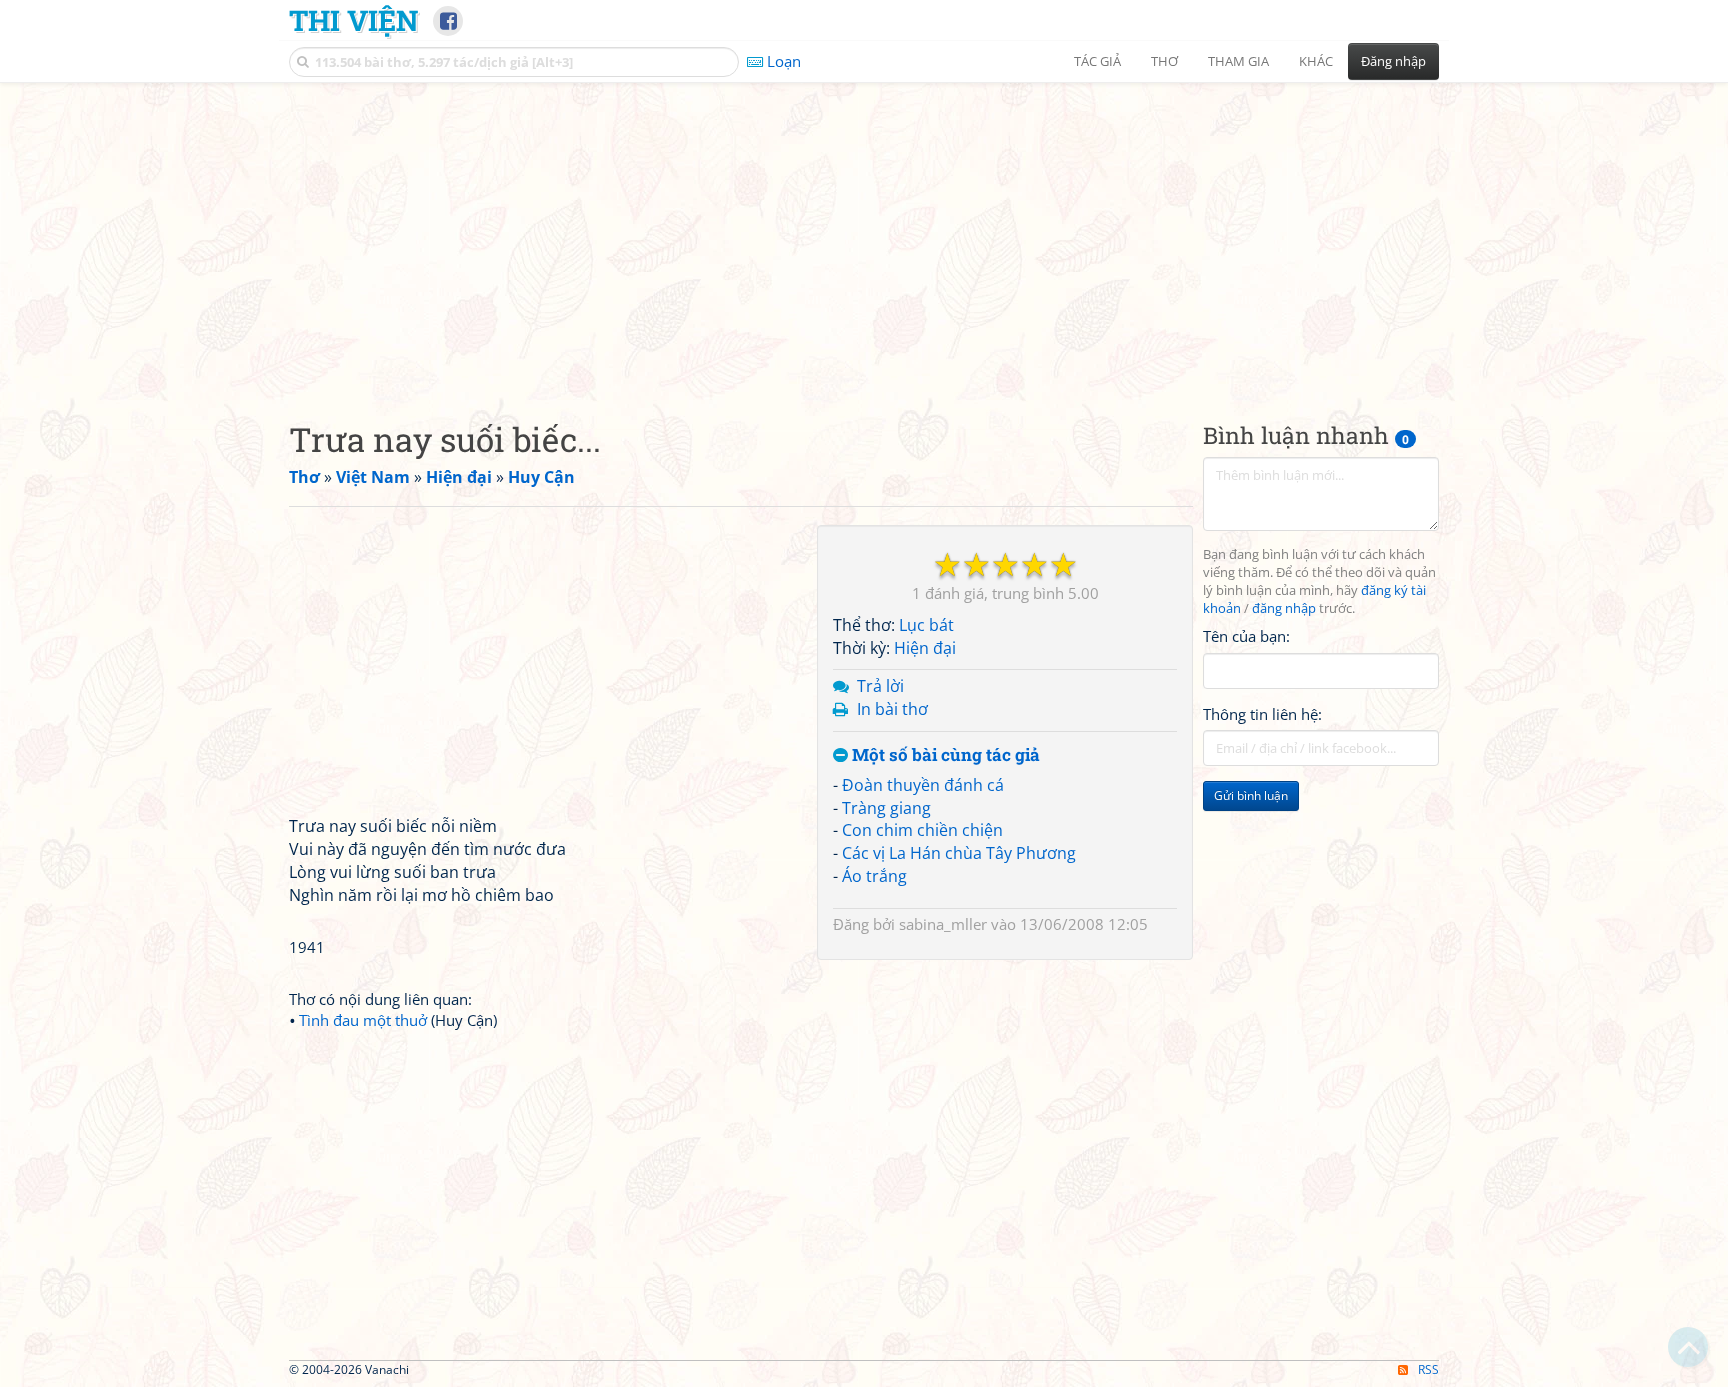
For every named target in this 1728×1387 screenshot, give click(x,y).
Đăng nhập (1393, 61)
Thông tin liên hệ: (1262, 714)
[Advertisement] (864, 235)
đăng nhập (1284, 608)
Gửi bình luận (1251, 795)
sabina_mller (943, 924)
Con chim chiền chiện (922, 830)
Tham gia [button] (1238, 61)
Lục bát (926, 625)
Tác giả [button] (1097, 61)
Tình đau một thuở (363, 1020)
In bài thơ (892, 709)
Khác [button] (1316, 61)
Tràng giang (886, 808)
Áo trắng (874, 876)
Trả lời (880, 686)
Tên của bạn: (1246, 636)
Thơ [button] (1164, 61)
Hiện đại (925, 648)
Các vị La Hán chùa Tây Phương (959, 853)
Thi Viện (353, 20)
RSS (1428, 1369)
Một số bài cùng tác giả (944, 755)
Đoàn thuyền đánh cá (923, 785)
